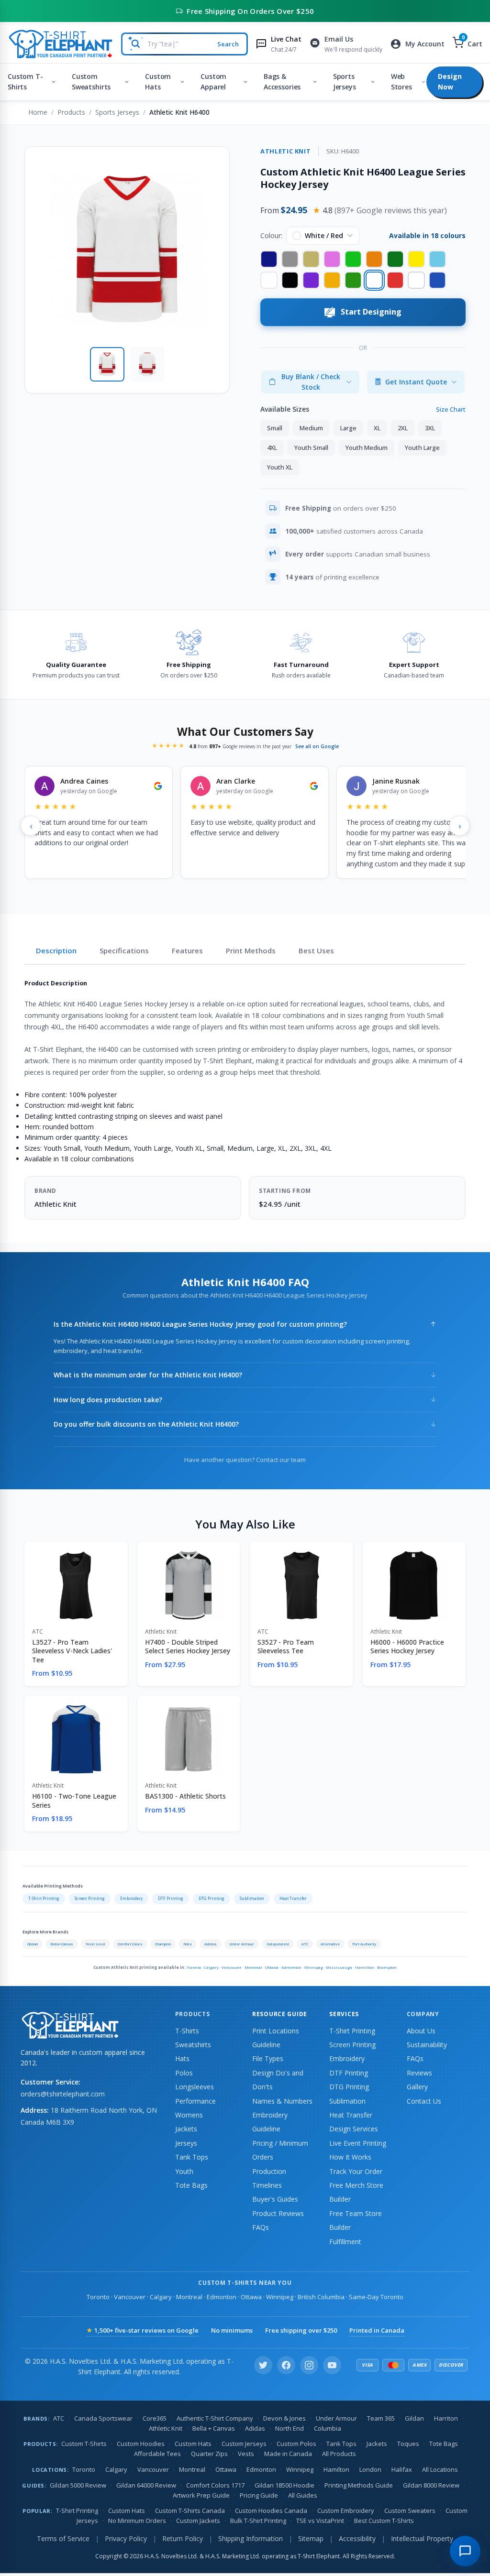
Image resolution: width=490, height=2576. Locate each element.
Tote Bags (191, 2185)
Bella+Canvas (62, 1944)
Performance (195, 2101)
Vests (246, 2454)
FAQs (261, 2227)
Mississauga (339, 1967)
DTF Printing (171, 1898)
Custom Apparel (213, 82)
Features (187, 950)
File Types (268, 2058)
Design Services (354, 2129)
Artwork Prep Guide (201, 2495)
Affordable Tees (157, 2454)
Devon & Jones (284, 2418)
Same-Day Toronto (376, 2297)
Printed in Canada (377, 2330)
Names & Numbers (282, 2101)
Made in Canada (288, 2454)
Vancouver (232, 1967)
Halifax (402, 2469)
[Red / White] (395, 280)
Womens (189, 2115)
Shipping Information (251, 2538)
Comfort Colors (130, 1944)
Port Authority (364, 1944)
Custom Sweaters (410, 2511)
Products (71, 112)
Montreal (253, 1967)
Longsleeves (195, 2087)
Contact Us (424, 2101)
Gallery (417, 2087)
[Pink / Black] (332, 259)
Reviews (419, 2073)
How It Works (350, 2157)
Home (38, 112)
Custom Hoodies (141, 2444)
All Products (339, 2454)
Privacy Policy (126, 2538)
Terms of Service (63, 2538)
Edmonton (291, 1967)
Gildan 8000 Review (431, 2485)
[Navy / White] (269, 259)
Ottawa (272, 1967)
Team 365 (381, 2418)
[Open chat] (465, 2551)
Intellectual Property (422, 2538)
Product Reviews (278, 2213)
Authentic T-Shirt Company (215, 2418)
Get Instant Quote (416, 382)
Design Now (450, 82)
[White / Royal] (416, 280)
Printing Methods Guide (359, 2485)
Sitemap (311, 2538)
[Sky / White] (437, 259)
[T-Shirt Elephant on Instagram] (309, 2365)
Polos (184, 2073)
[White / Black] (269, 280)
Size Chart (451, 409)
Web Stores (401, 82)
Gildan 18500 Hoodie (284, 2485)
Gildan (33, 1944)
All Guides (303, 2495)
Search (228, 44)
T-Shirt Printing (44, 1898)
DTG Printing (212, 1898)
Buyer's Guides (275, 2199)
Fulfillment (345, 2242)
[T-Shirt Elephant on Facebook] (286, 2365)
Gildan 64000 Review (146, 2485)
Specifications (124, 950)
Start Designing (371, 312)
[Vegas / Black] (311, 259)
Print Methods (251, 950)
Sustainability (427, 2045)
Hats (182, 2058)
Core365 (155, 2418)
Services (344, 2014)
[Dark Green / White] (395, 259)
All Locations (440, 2469)
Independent (278, 1944)
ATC (305, 1944)
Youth (184, 2171)
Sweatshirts (193, 2045)
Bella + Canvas (214, 2428)
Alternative (330, 1944)
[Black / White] (290, 280)
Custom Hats (158, 82)
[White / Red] (374, 280)
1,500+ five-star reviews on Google (142, 2330)
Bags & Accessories (282, 82)
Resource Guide (280, 2014)
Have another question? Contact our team (245, 1460)
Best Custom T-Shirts (384, 2521)
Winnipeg (314, 1967)
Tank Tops (192, 2157)
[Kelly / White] (353, 280)
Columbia (328, 2428)
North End (290, 2428)
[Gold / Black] (332, 280)
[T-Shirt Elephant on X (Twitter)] (263, 2365)
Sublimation (252, 1898)
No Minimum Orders (137, 2521)
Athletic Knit (166, 2428)
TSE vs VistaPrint (320, 2521)
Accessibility (357, 2538)
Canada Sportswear (103, 2418)
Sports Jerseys (345, 82)
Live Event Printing (358, 2143)
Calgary (211, 1967)
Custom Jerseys (244, 2444)
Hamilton (365, 1967)
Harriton (446, 2418)
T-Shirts (187, 2031)
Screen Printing (90, 1898)
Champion (163, 1944)
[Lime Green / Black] (353, 259)
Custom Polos (296, 2444)
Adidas (211, 1944)
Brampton (387, 1967)
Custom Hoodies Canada (271, 2511)
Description (56, 950)
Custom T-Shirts (25, 82)
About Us (421, 2031)
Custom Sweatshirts (91, 82)
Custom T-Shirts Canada (190, 2511)
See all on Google (317, 746)
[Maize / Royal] (416, 259)
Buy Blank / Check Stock (311, 382)
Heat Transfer (293, 1898)
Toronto (194, 1967)
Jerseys (186, 2143)
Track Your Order (356, 2171)
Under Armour (242, 1944)
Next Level (95, 1944)
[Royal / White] (437, 280)
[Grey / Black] (290, 259)
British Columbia (321, 2297)
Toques (408, 2444)
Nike (188, 1944)
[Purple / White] (311, 280)
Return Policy (183, 2538)
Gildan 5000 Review (78, 2485)
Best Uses (316, 950)
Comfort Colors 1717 (215, 2485)
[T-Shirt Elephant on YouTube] (332, 2365)
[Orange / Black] (374, 259)
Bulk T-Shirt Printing (258, 2521)
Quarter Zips (209, 2454)
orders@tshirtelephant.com (63, 2094)
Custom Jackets (198, 2521)
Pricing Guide (259, 2495)
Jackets (186, 2129)
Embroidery (131, 1898)
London (370, 2469)
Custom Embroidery (346, 2511)
